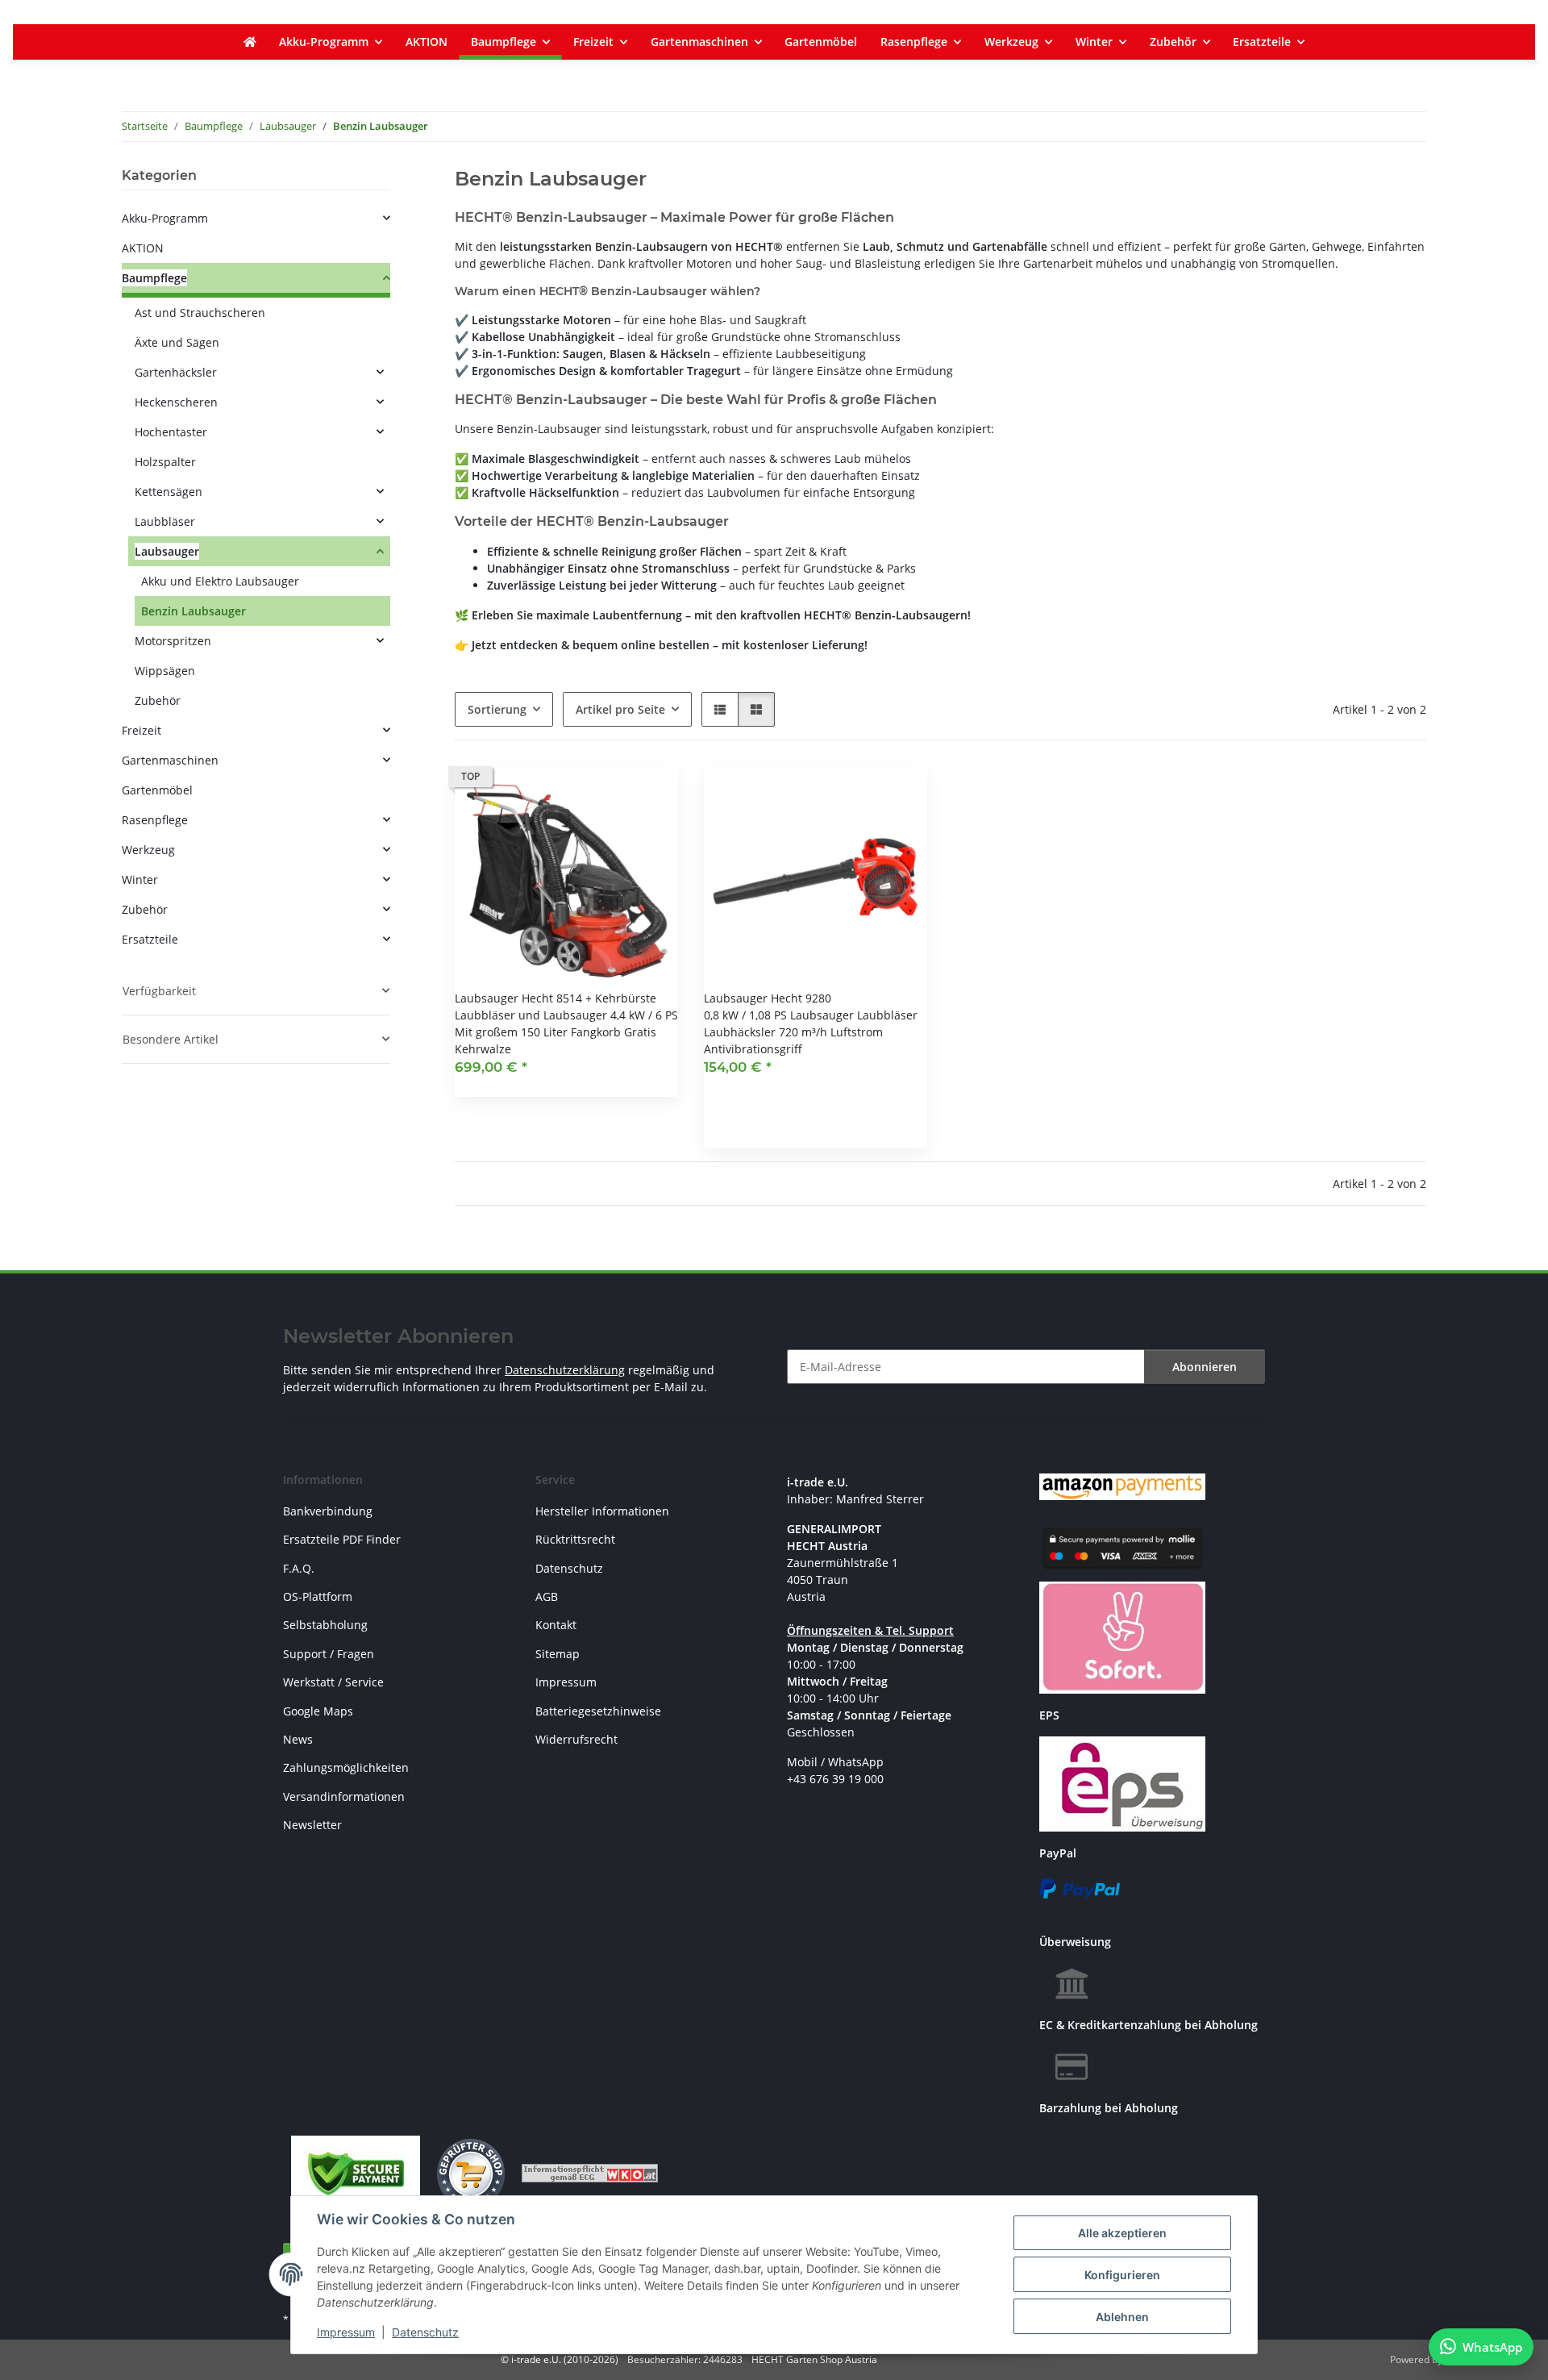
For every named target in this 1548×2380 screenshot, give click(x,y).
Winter (140, 879)
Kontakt (556, 1625)
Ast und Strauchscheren (200, 313)
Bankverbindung (328, 1511)
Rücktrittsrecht (575, 1539)
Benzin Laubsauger (193, 611)
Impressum (346, 2332)
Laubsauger (167, 551)
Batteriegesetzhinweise (598, 1711)
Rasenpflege (155, 820)
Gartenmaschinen (170, 760)
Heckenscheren (176, 402)
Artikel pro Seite (620, 709)
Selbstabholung (325, 1625)
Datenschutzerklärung (565, 1370)
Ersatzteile (150, 939)
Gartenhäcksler (176, 372)
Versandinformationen (344, 1796)
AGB (547, 1596)
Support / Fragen (329, 1654)
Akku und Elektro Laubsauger (220, 581)
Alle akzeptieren (1122, 2233)
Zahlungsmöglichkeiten (346, 1767)
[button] (720, 709)
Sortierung (497, 709)
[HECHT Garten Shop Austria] (250, 42)
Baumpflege (154, 278)
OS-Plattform (318, 1596)
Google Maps (318, 1711)
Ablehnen (1122, 2317)
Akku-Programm (165, 218)
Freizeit (141, 730)
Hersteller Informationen (602, 1511)
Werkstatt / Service (333, 1682)
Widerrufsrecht (576, 1739)
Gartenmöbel (157, 790)
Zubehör (158, 700)
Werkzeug (148, 850)
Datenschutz (425, 2332)
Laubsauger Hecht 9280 (768, 998)
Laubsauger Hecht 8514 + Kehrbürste (556, 998)
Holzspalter (165, 462)
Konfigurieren (1122, 2275)
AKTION (143, 248)
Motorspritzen (173, 641)
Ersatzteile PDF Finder (342, 1539)
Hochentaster (171, 432)
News (298, 1739)
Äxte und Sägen (177, 342)
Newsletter (312, 1825)
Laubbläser (165, 521)
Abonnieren (1205, 1367)
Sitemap (558, 1654)
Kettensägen (169, 492)
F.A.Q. (299, 1568)
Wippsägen (165, 671)
